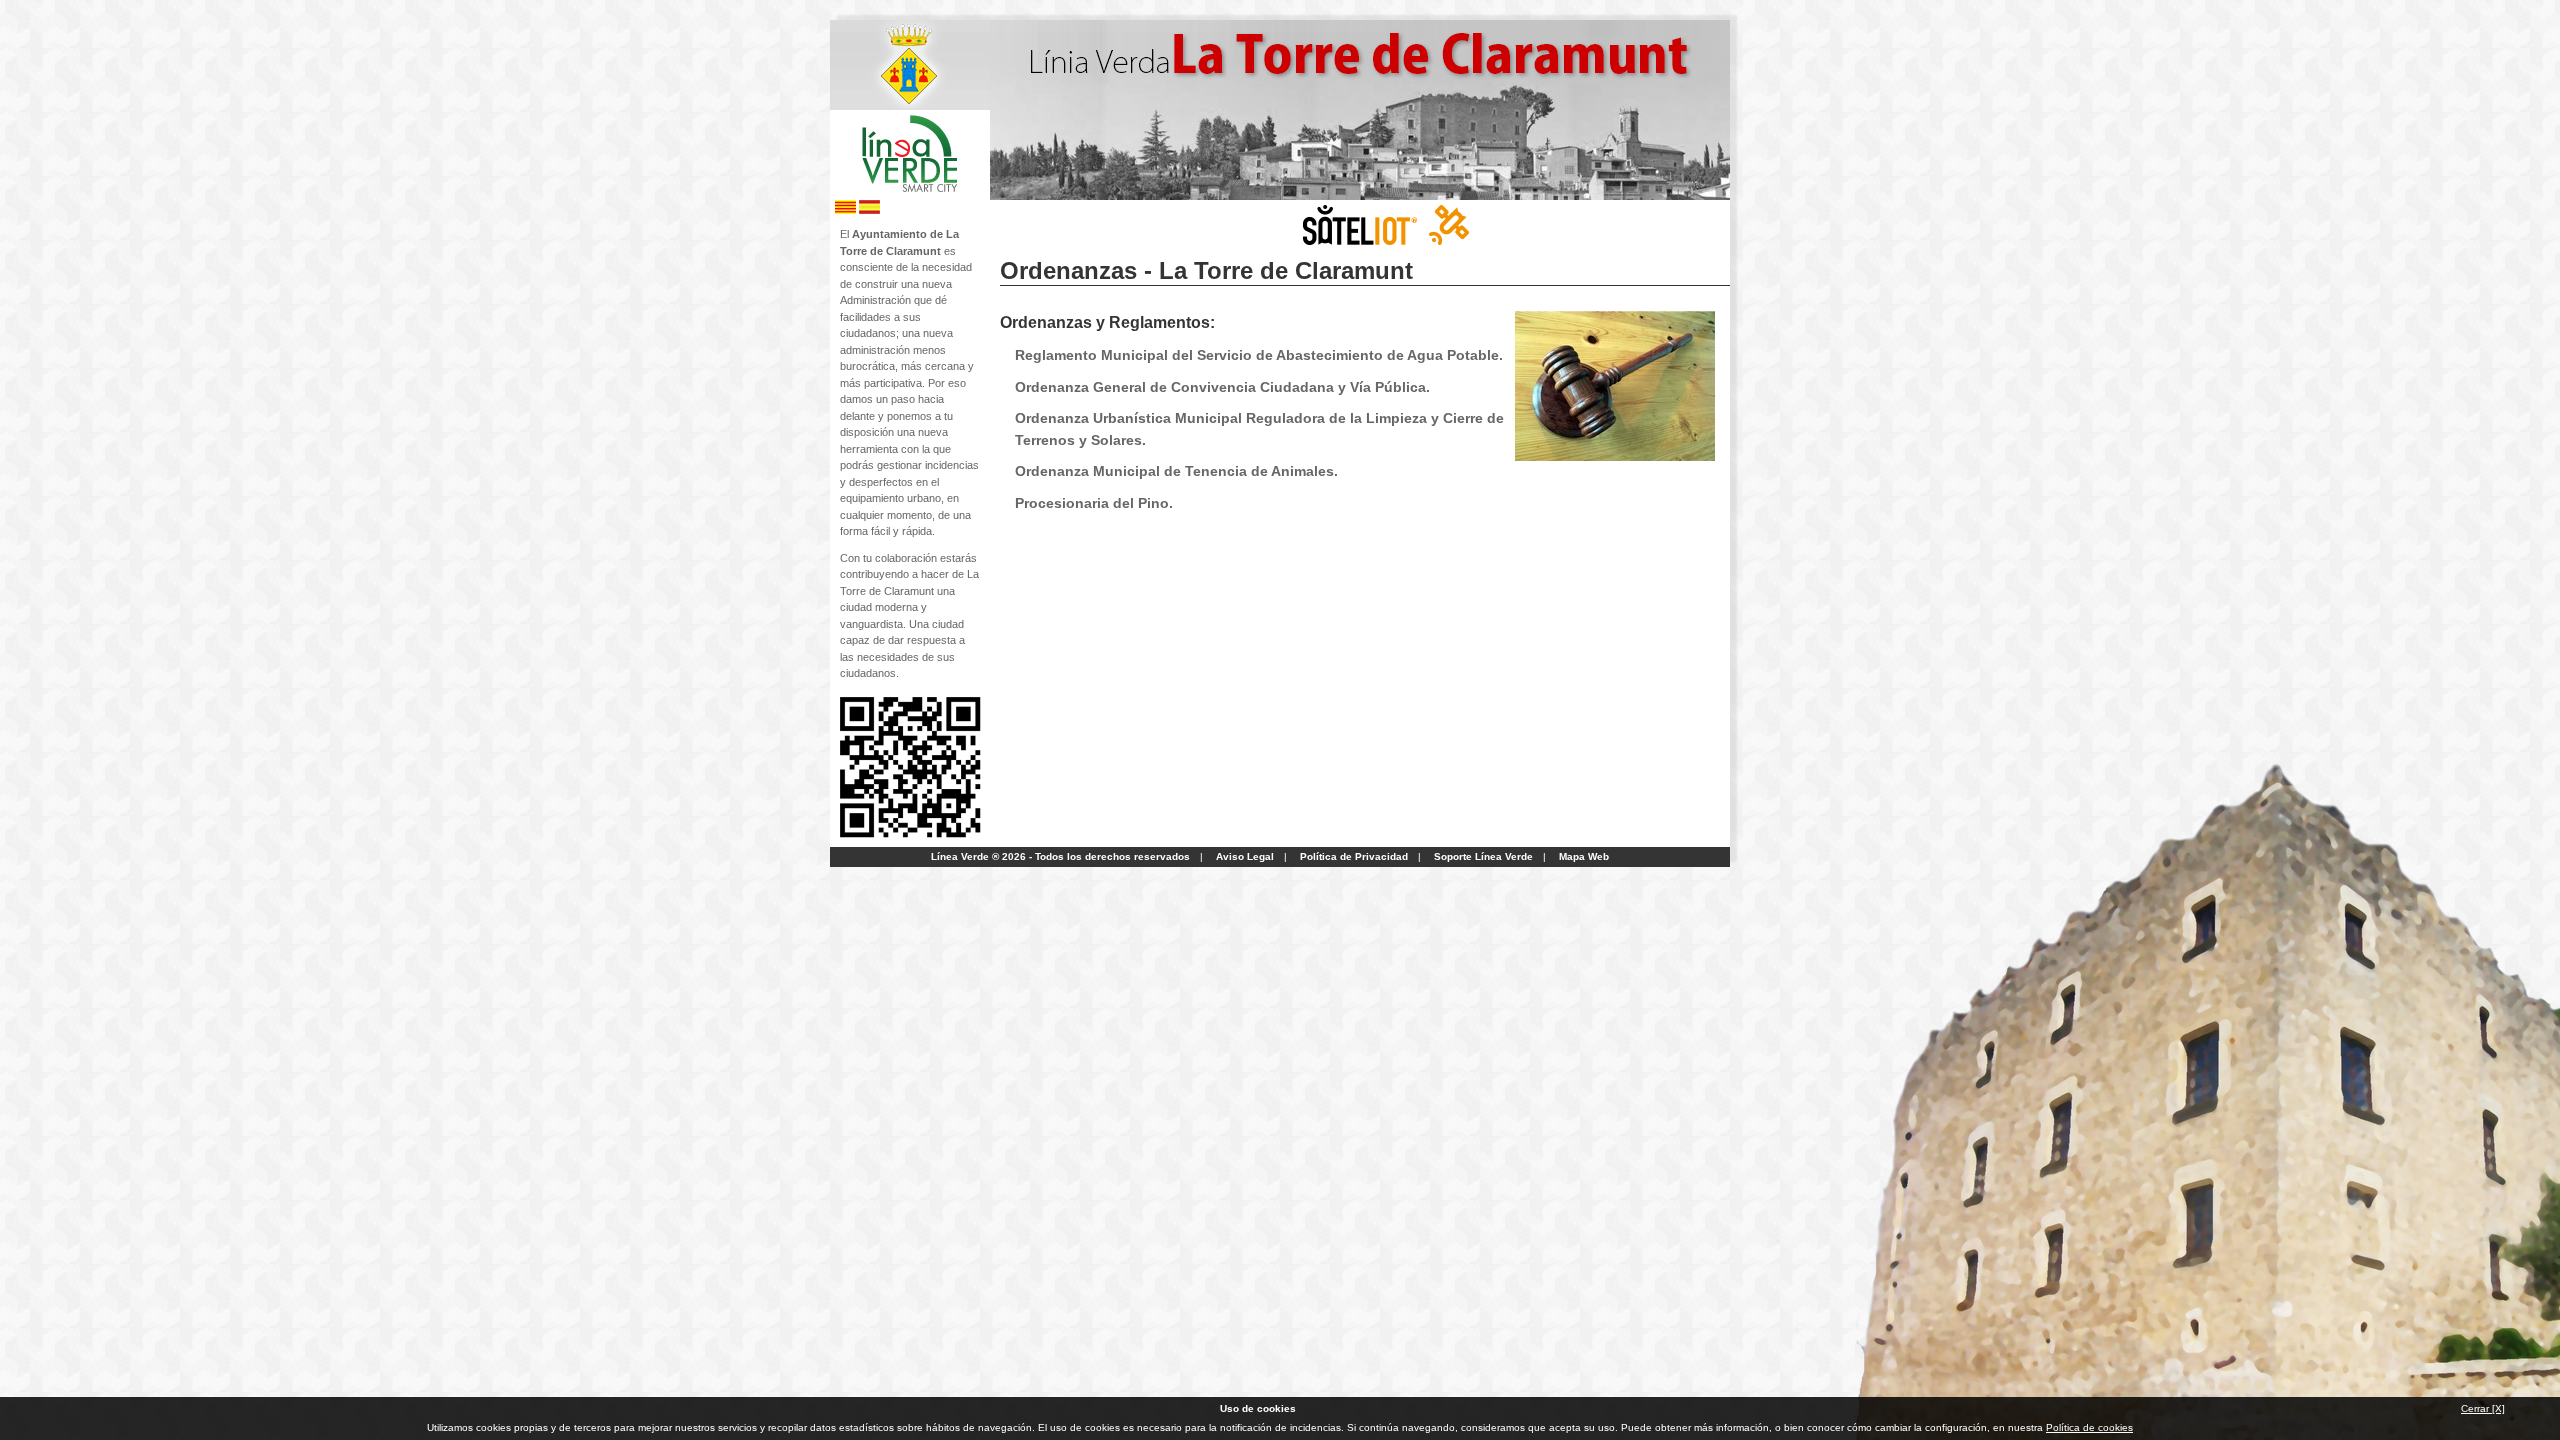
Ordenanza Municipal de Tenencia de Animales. (1176, 471)
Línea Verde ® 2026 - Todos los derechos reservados (1060, 856)
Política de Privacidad (1354, 856)
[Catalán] (845, 210)
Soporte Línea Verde (1483, 856)
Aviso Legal (1245, 856)
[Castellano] (869, 210)
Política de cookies (2089, 1427)
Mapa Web (1584, 856)
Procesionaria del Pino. (1094, 503)
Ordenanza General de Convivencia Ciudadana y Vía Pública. (1222, 387)
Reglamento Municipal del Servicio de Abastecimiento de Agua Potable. (1259, 355)
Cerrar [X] (2483, 1408)
